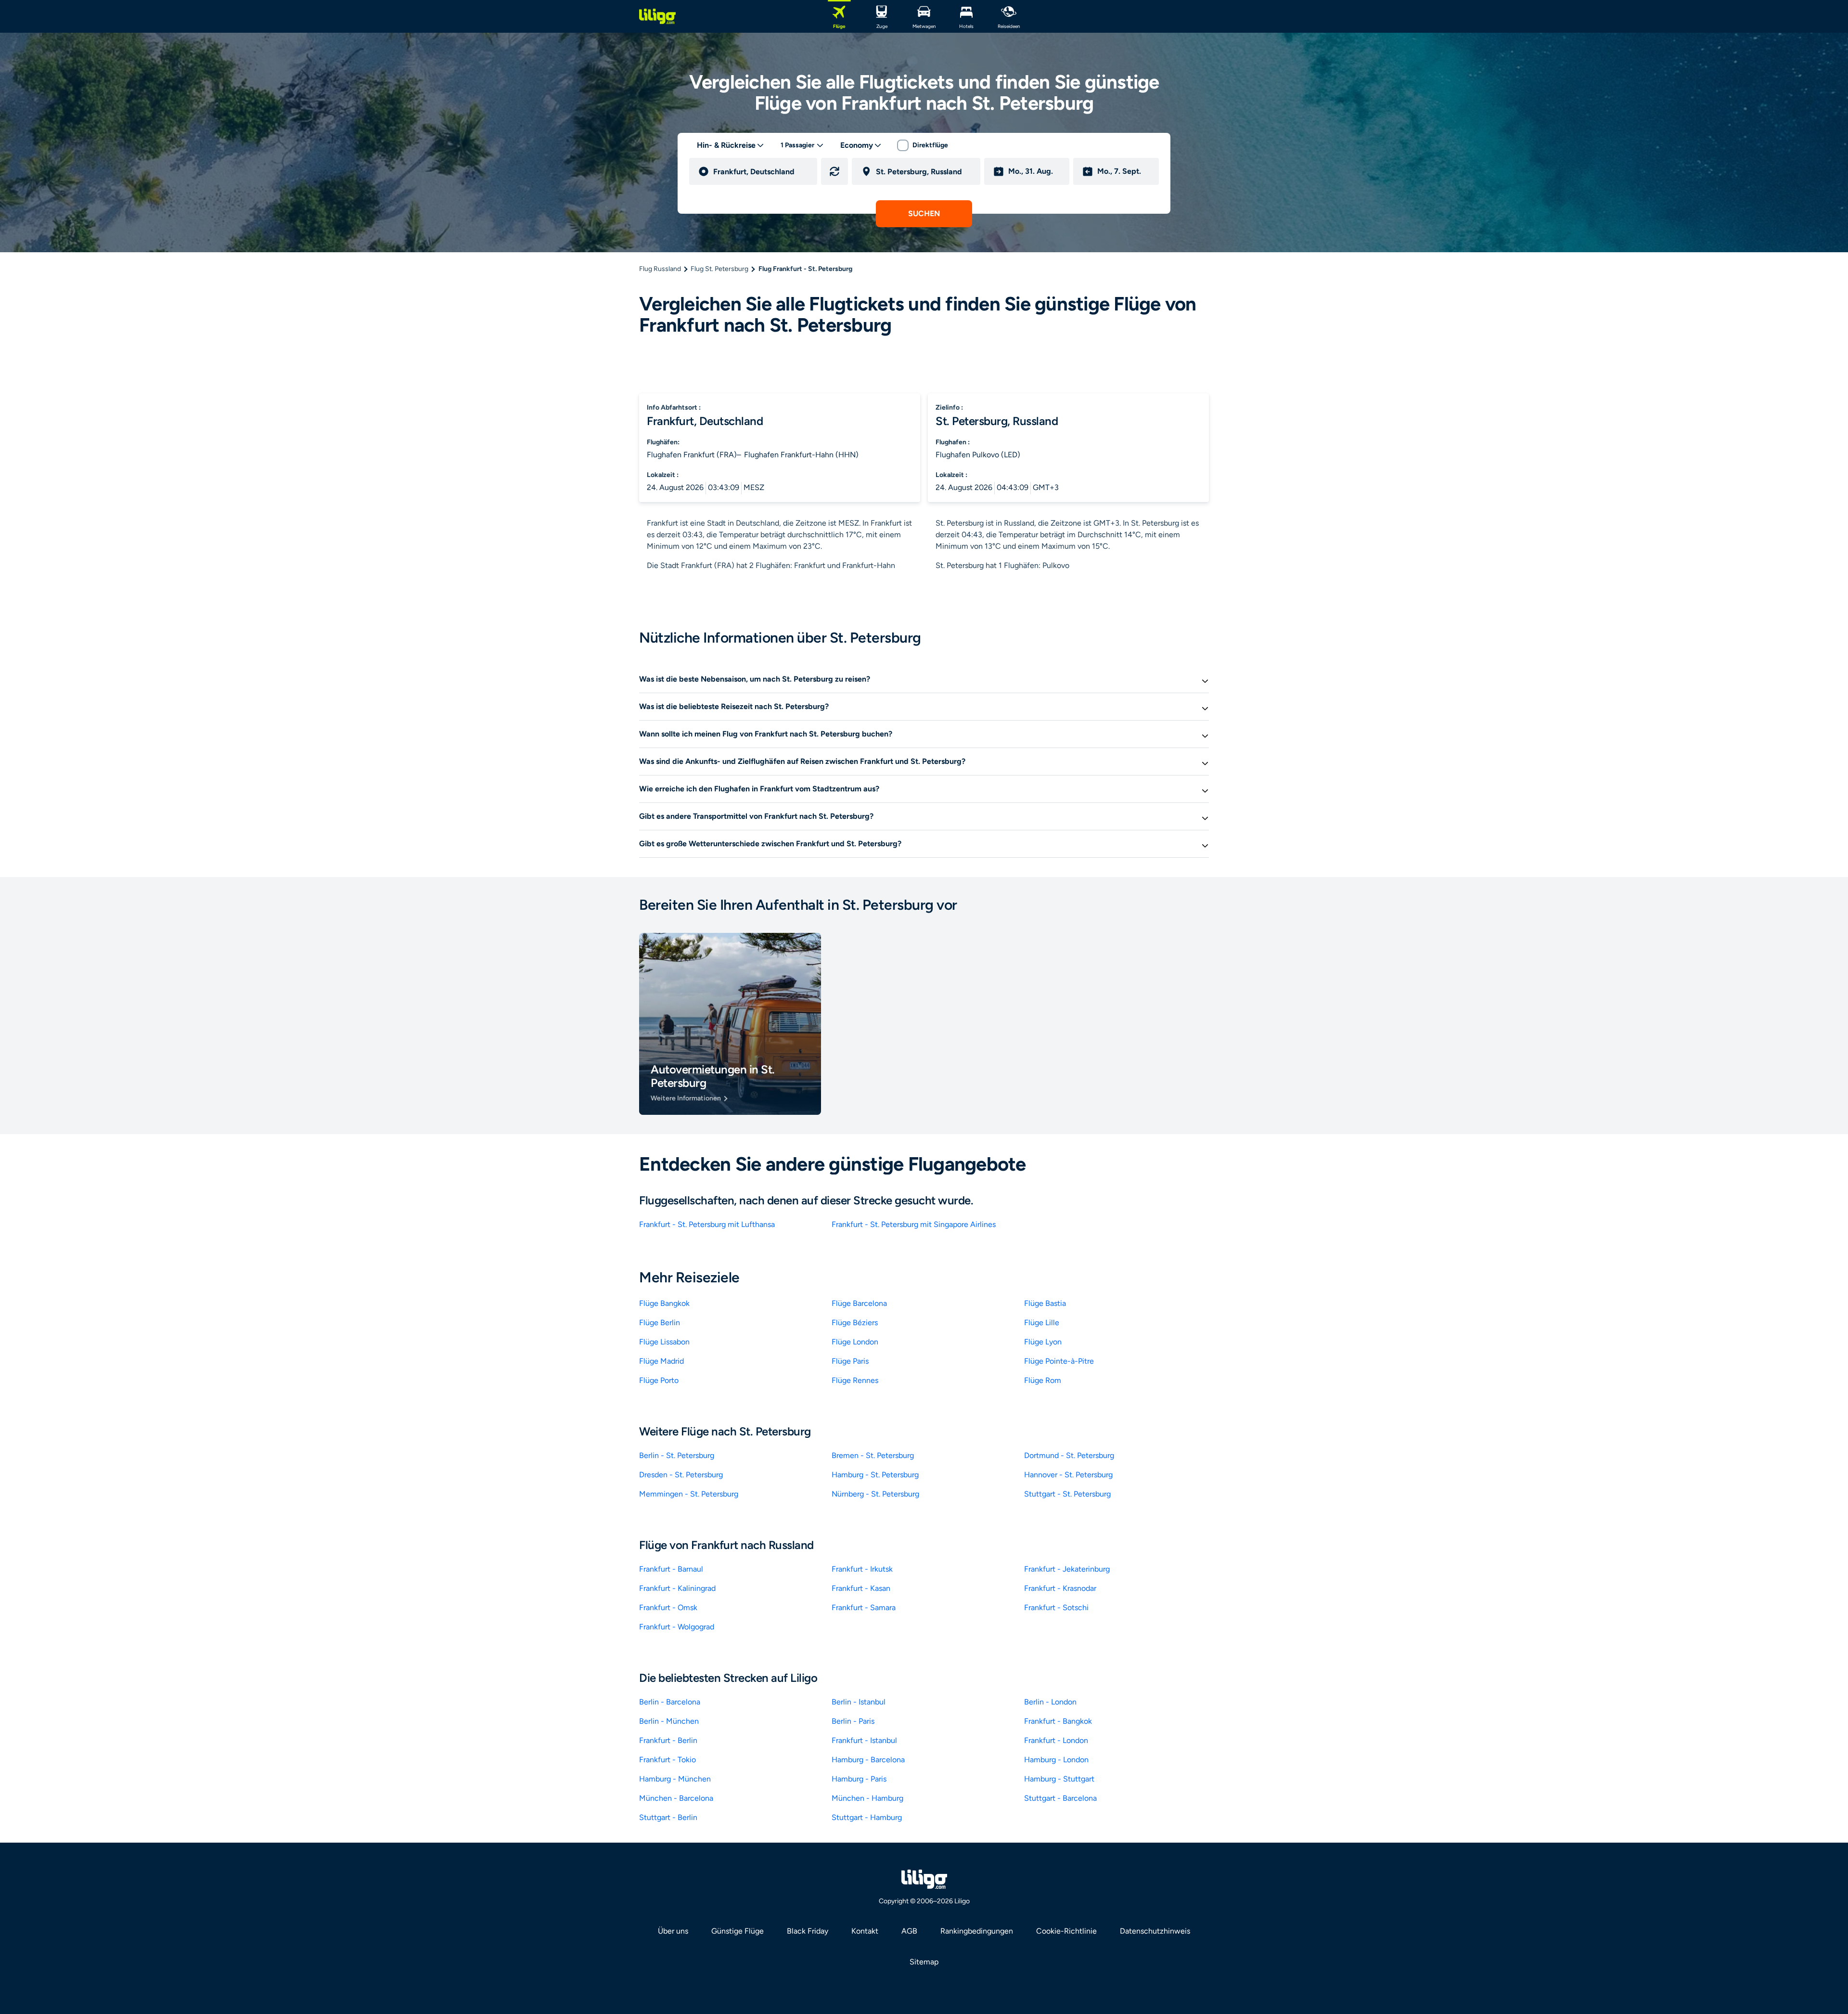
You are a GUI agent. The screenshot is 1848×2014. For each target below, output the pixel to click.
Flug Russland (660, 269)
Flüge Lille (1042, 1323)
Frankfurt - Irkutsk (862, 1569)
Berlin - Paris (853, 1721)
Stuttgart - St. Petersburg (1067, 1494)
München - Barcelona (676, 1798)
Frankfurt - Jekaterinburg (1067, 1569)
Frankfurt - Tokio (667, 1760)
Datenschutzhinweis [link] (1155, 1931)
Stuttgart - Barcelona (1060, 1798)
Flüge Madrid (661, 1361)
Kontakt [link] (865, 1931)
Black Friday (808, 1931)
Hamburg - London (1056, 1760)
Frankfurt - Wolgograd (677, 1627)
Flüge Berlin (660, 1323)
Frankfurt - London (1056, 1740)
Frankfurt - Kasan (861, 1588)
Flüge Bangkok (664, 1303)
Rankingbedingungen (977, 1931)
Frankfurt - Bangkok (1058, 1721)
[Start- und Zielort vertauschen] (834, 171)
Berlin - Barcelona (670, 1702)
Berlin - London (1050, 1702)
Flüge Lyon (1043, 1342)
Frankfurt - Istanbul (864, 1740)
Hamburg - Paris (859, 1779)
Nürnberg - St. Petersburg (875, 1494)
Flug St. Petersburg (719, 269)
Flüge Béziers (855, 1323)
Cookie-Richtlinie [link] (1066, 1931)
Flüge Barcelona (859, 1303)
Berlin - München (669, 1721)
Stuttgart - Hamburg (867, 1817)
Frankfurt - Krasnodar (1060, 1588)
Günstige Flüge (738, 1931)
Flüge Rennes (855, 1380)
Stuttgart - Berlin (668, 1817)
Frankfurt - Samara (864, 1607)
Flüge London (855, 1342)
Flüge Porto (659, 1380)
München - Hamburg (867, 1798)
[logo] (657, 16)
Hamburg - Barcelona (868, 1760)
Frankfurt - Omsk (668, 1607)
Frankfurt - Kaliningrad (677, 1588)
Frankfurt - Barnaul (671, 1569)
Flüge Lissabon (664, 1342)
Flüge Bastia (1045, 1303)
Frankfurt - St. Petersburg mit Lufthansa (707, 1224)
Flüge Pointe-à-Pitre (1059, 1361)
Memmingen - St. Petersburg (689, 1494)
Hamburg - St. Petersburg (875, 1475)
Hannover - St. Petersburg (1068, 1475)
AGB (909, 1931)
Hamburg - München (675, 1779)
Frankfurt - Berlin (668, 1740)
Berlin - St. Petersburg (677, 1455)
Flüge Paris (850, 1361)
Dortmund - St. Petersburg (1069, 1455)
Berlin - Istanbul (859, 1702)
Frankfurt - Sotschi (1056, 1607)
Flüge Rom (1043, 1380)
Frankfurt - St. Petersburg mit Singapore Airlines (914, 1224)
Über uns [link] (673, 1931)
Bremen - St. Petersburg (873, 1455)
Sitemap (924, 1962)
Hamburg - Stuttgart (1059, 1779)
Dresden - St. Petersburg (681, 1475)
